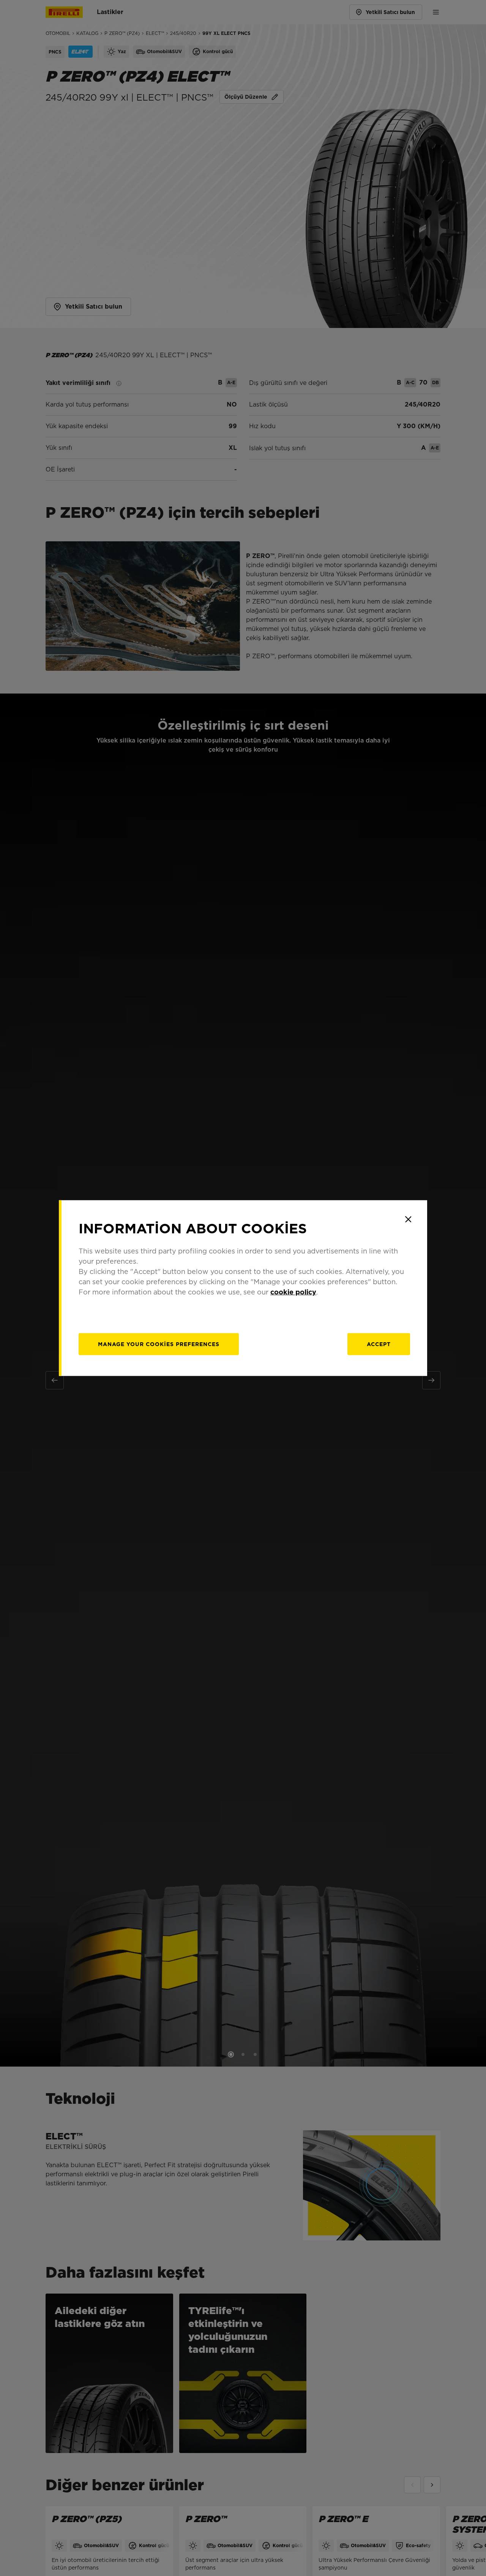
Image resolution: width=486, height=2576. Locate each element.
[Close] (408, 1219)
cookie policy (293, 1292)
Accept (379, 1344)
